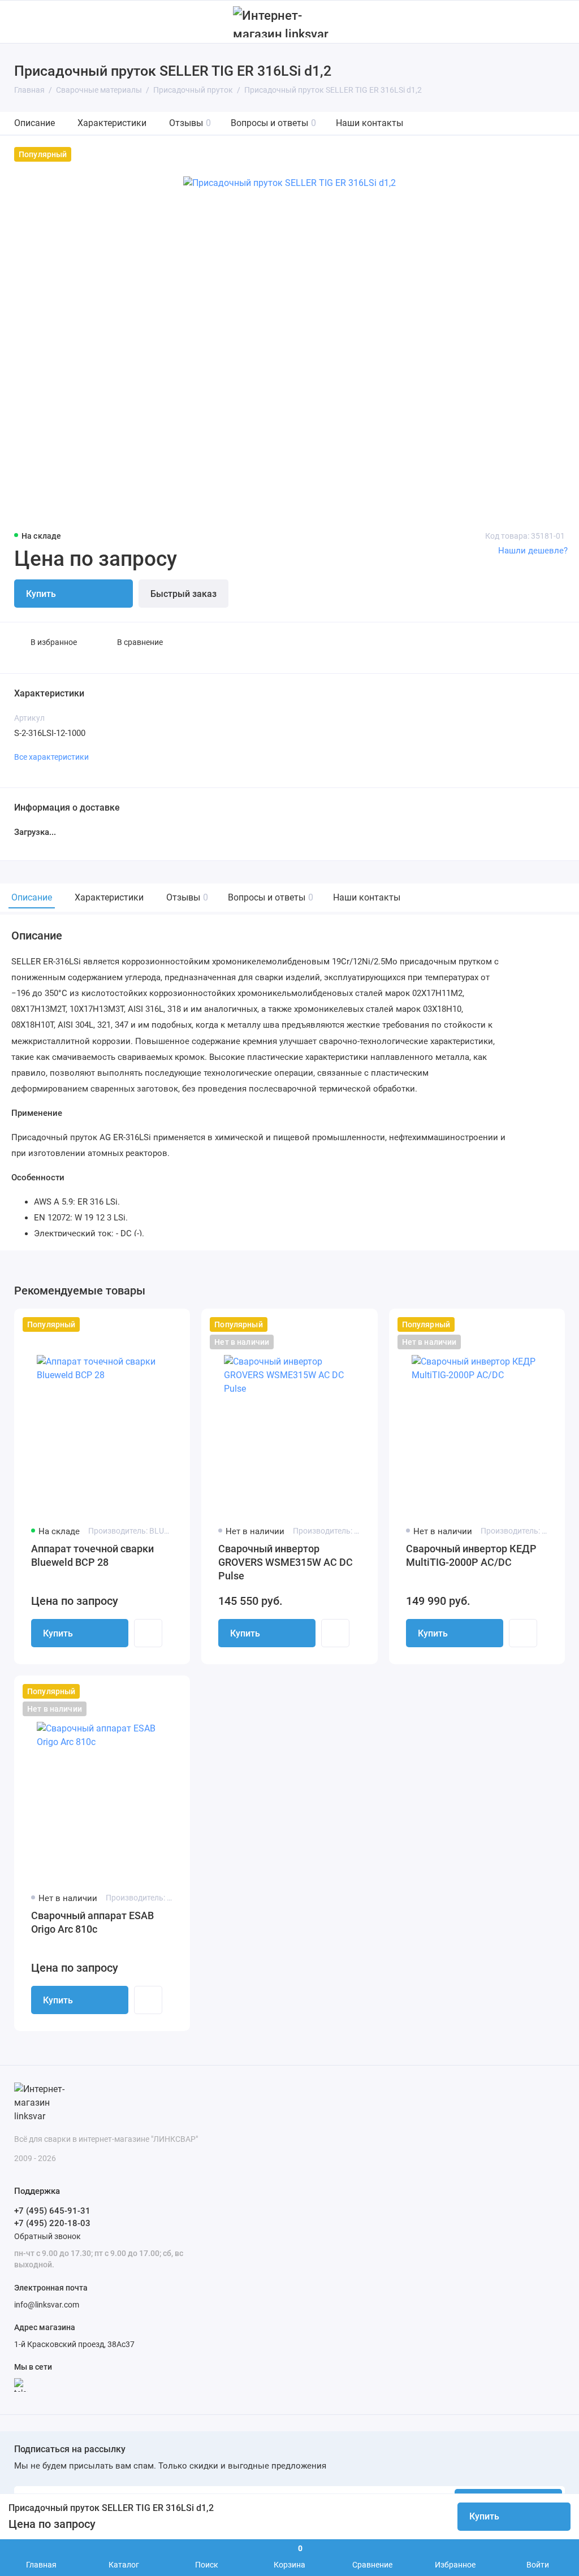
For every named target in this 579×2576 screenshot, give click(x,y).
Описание (34, 123)
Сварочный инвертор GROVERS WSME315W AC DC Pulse (286, 1562)
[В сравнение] (154, 1324)
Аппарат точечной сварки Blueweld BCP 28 (92, 1555)
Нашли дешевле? (533, 551)
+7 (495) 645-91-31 (52, 2211)
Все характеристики (51, 757)
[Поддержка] (558, 22)
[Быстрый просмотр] (148, 1633)
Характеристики (112, 123)
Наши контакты (370, 123)
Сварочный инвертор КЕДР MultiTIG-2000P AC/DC (471, 1555)
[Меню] (21, 22)
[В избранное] (174, 1324)
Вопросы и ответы (273, 123)
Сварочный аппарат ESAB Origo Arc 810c (92, 1922)
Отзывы (190, 123)
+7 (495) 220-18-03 (52, 2223)
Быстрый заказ (183, 594)
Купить (58, 1633)
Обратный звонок (47, 2236)
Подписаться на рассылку (70, 2449)
